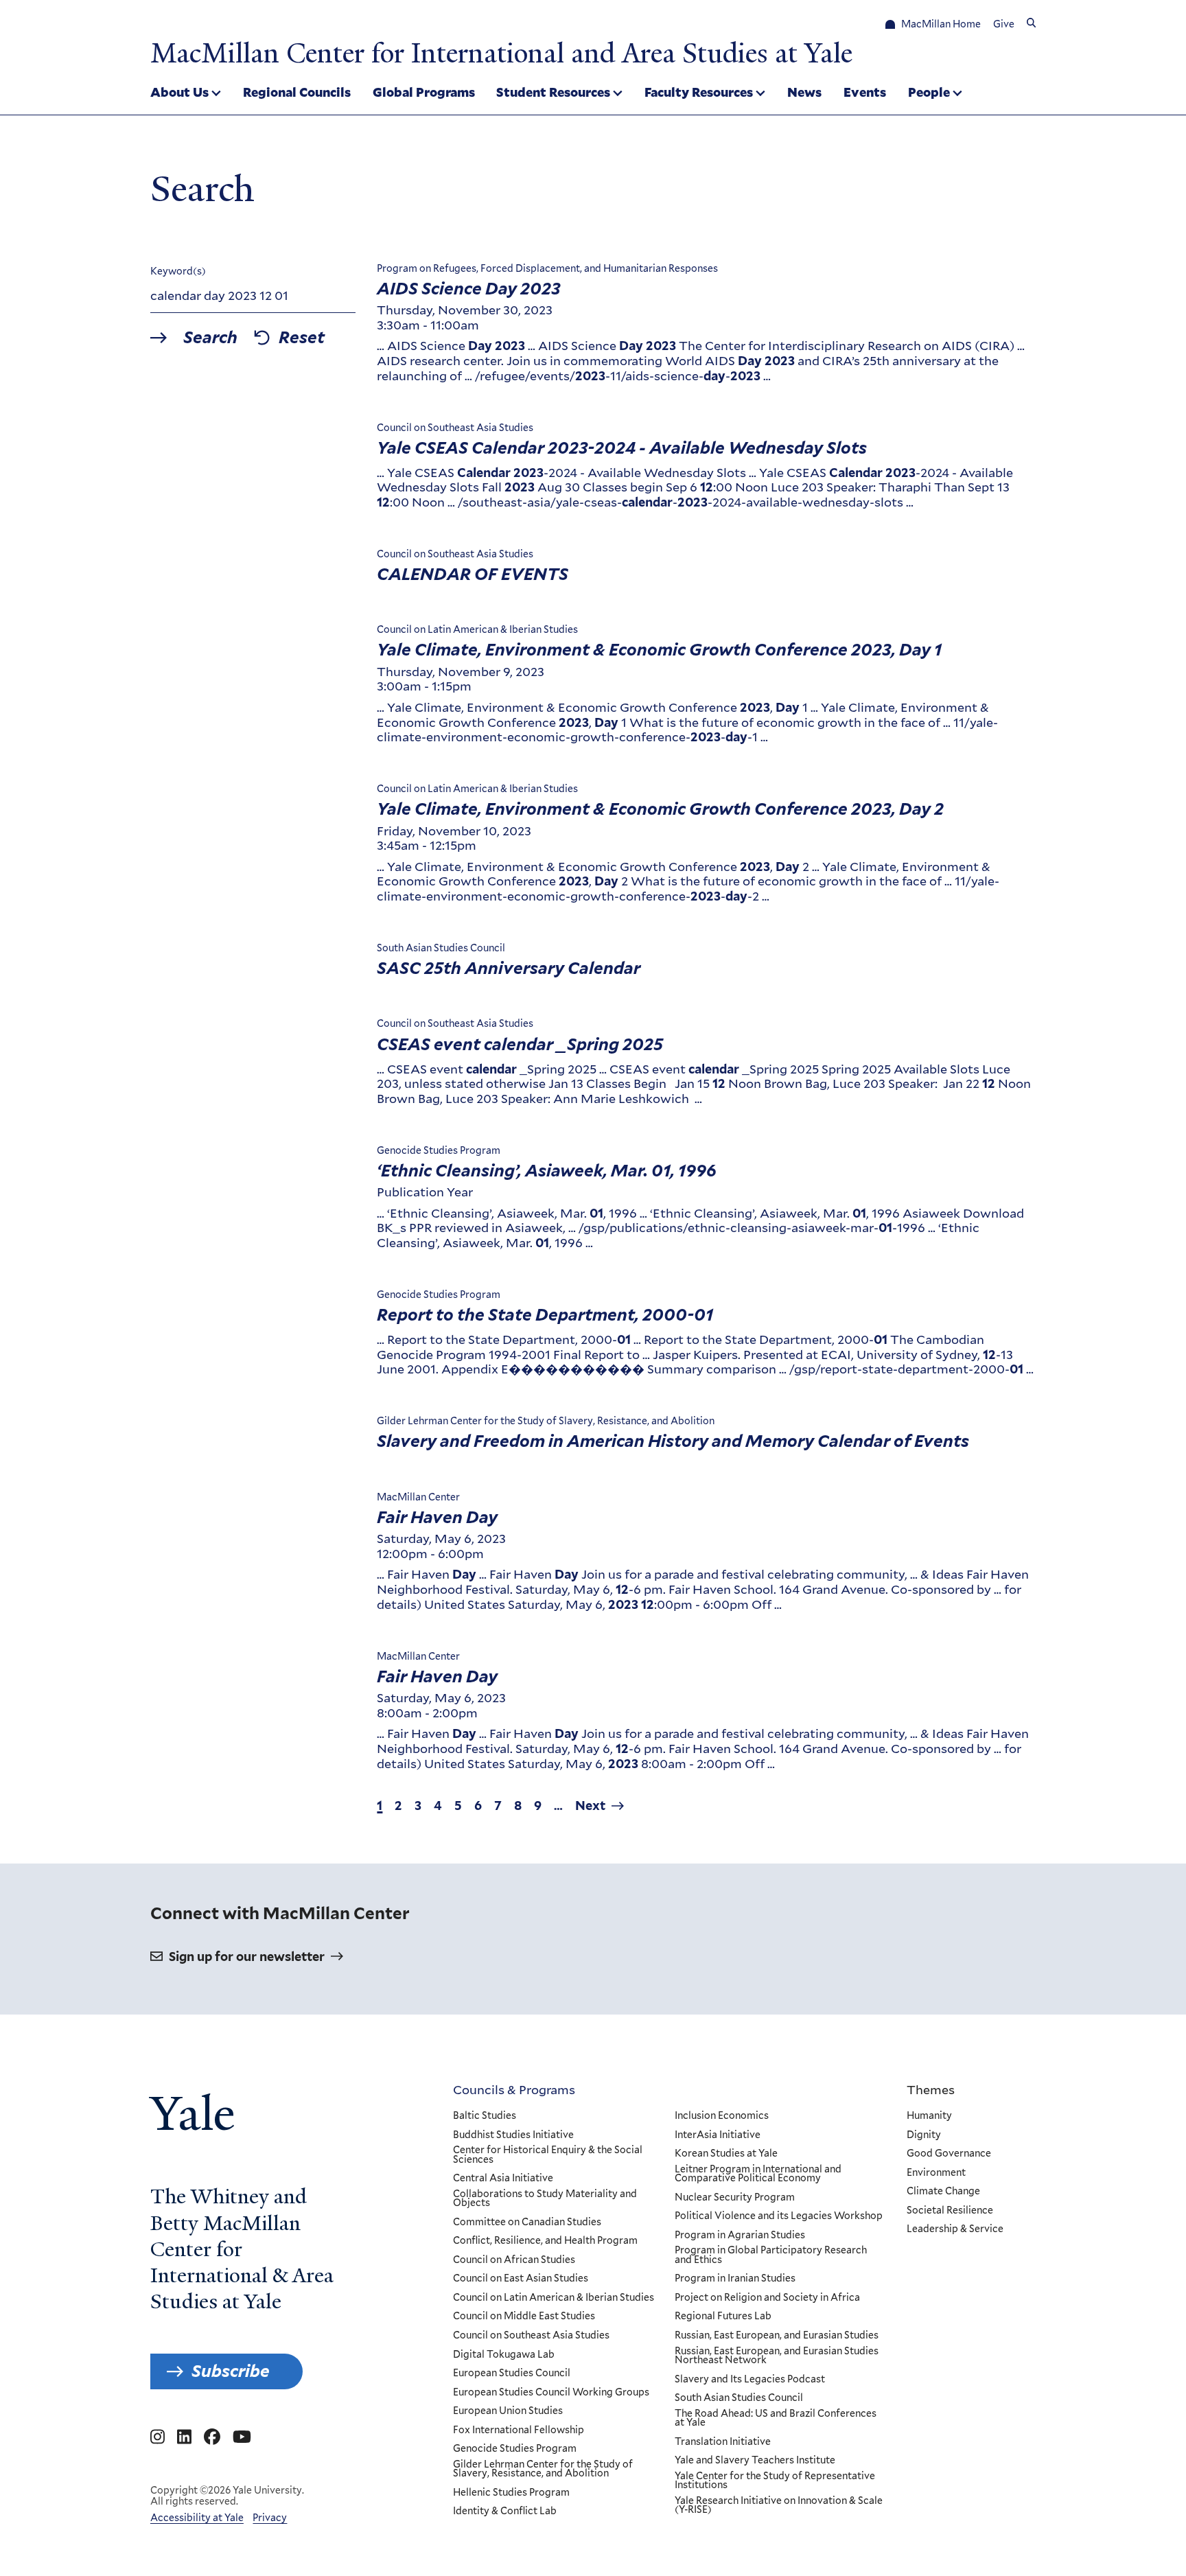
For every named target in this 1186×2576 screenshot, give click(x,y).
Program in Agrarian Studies (740, 2236)
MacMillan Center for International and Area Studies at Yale (501, 54)
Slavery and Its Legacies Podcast (750, 2380)
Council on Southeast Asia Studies (531, 2336)
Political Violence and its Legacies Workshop (779, 2216)
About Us (179, 92)
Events (865, 92)
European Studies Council (512, 2374)
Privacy (270, 2518)
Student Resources (553, 92)
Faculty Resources (699, 92)
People (929, 92)
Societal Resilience (950, 2211)
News (804, 92)
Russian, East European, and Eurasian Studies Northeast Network (777, 2356)
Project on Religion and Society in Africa (767, 2298)
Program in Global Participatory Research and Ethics (771, 2255)
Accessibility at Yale (197, 2518)
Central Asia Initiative (503, 2179)
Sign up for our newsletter (247, 1957)
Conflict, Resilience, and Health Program (545, 2241)
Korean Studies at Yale (726, 2154)
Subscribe (231, 2371)
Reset (302, 338)
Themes (931, 2089)
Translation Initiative (723, 2442)
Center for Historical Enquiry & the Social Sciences (548, 2155)
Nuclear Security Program (735, 2198)
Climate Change (943, 2192)
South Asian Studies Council (739, 2398)
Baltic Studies (485, 2116)
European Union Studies (508, 2411)
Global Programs (424, 92)
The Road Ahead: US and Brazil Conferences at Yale (776, 2418)
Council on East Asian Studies (521, 2279)
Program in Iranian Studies (735, 2279)
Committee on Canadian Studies (527, 2223)
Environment (936, 2173)
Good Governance (949, 2154)
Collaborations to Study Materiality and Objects (545, 2199)
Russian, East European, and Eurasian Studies (777, 2336)
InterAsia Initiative (718, 2135)
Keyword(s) (178, 271)
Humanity (929, 2116)
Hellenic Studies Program (511, 2493)
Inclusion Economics (722, 2116)
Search (210, 338)
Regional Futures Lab (723, 2317)
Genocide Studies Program (515, 2449)
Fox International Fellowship (519, 2430)
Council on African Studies (514, 2260)
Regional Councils (297, 92)
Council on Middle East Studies (524, 2317)
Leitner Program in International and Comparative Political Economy (758, 2174)
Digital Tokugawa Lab (504, 2355)
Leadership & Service (955, 2229)
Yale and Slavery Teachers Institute (755, 2461)
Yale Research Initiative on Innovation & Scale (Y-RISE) (779, 2506)
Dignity (924, 2135)
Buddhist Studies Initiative (513, 2135)
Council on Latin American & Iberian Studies (554, 2298)
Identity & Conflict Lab (505, 2511)
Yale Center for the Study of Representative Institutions (775, 2481)
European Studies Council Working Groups (551, 2393)
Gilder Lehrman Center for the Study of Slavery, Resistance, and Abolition (543, 2469)
